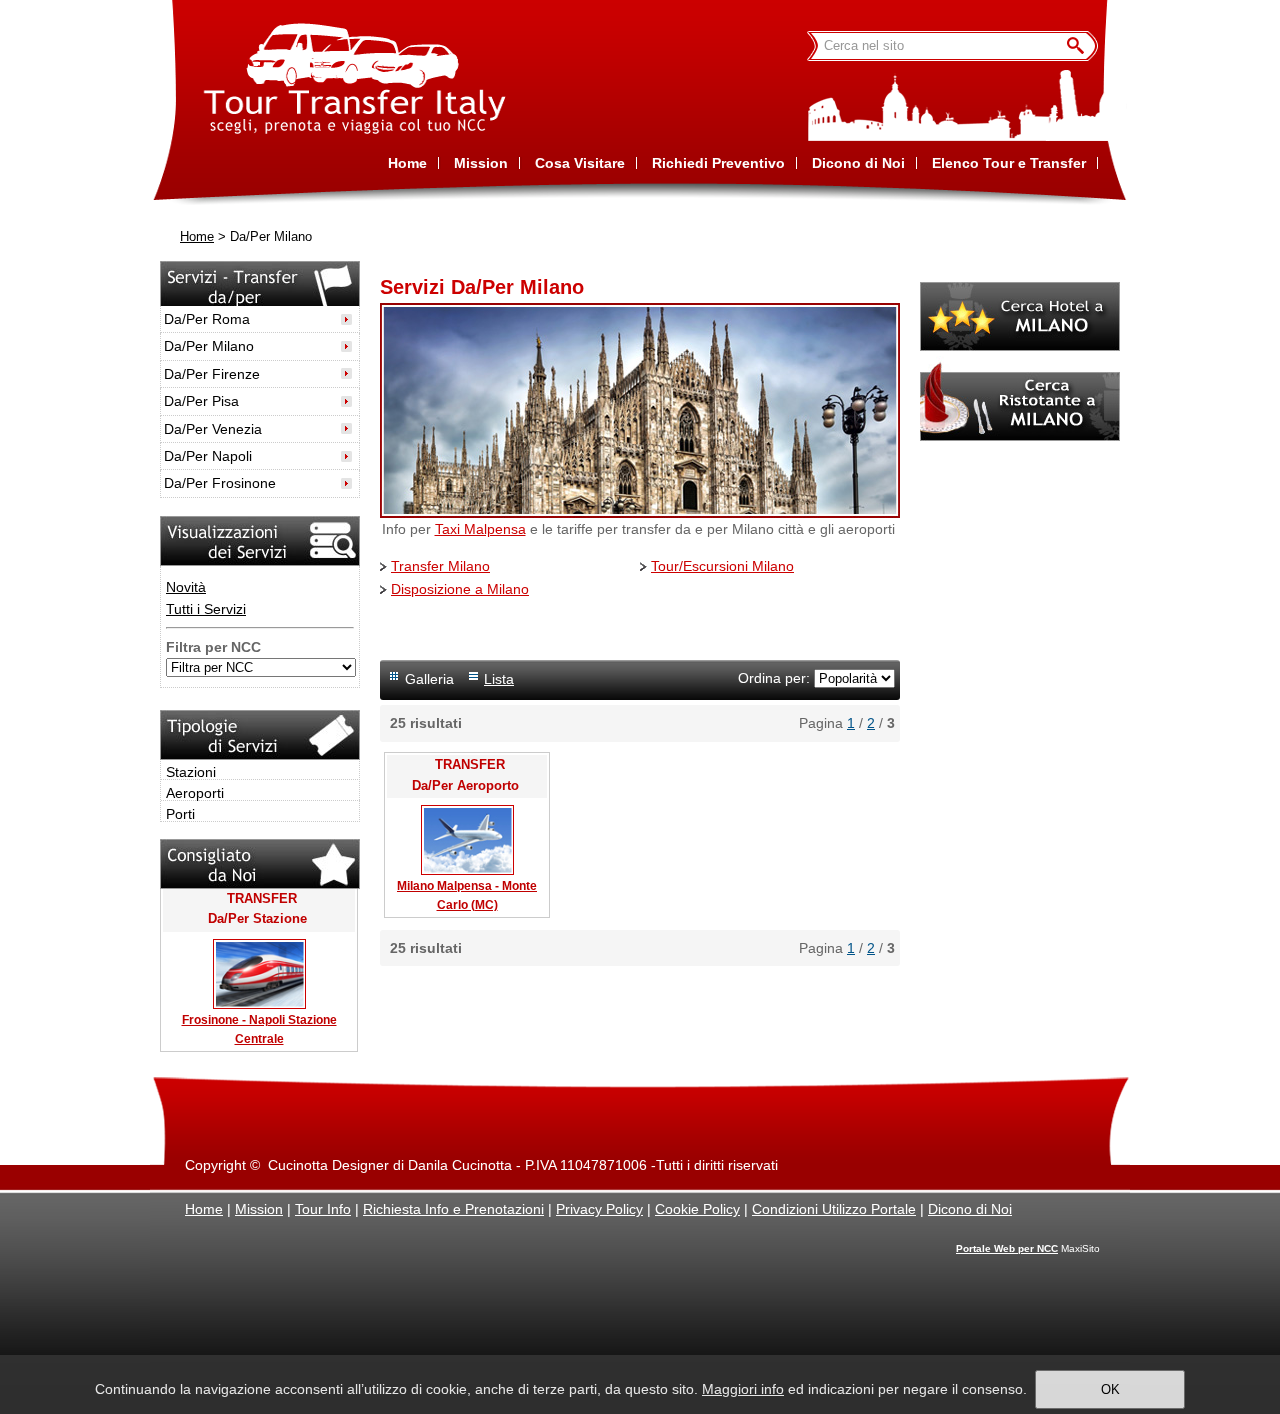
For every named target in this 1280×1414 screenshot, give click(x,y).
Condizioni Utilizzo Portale (834, 1209)
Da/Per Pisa (201, 401)
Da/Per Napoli (208, 456)
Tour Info (323, 1209)
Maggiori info (743, 1389)
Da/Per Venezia (213, 429)
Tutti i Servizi (206, 609)
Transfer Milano (440, 566)
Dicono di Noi (970, 1209)
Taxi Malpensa (480, 529)
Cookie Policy (697, 1209)
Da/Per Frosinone (220, 483)
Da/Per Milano (209, 346)
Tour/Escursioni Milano (722, 566)
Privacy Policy (599, 1209)
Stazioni (191, 772)
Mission (259, 1209)
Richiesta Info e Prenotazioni (453, 1209)
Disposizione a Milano (460, 589)
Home (197, 237)
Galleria (429, 679)
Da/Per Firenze (212, 374)
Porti (180, 814)
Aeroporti (195, 793)
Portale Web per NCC (1007, 1248)
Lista (499, 679)
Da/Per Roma (207, 319)
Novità (186, 587)
